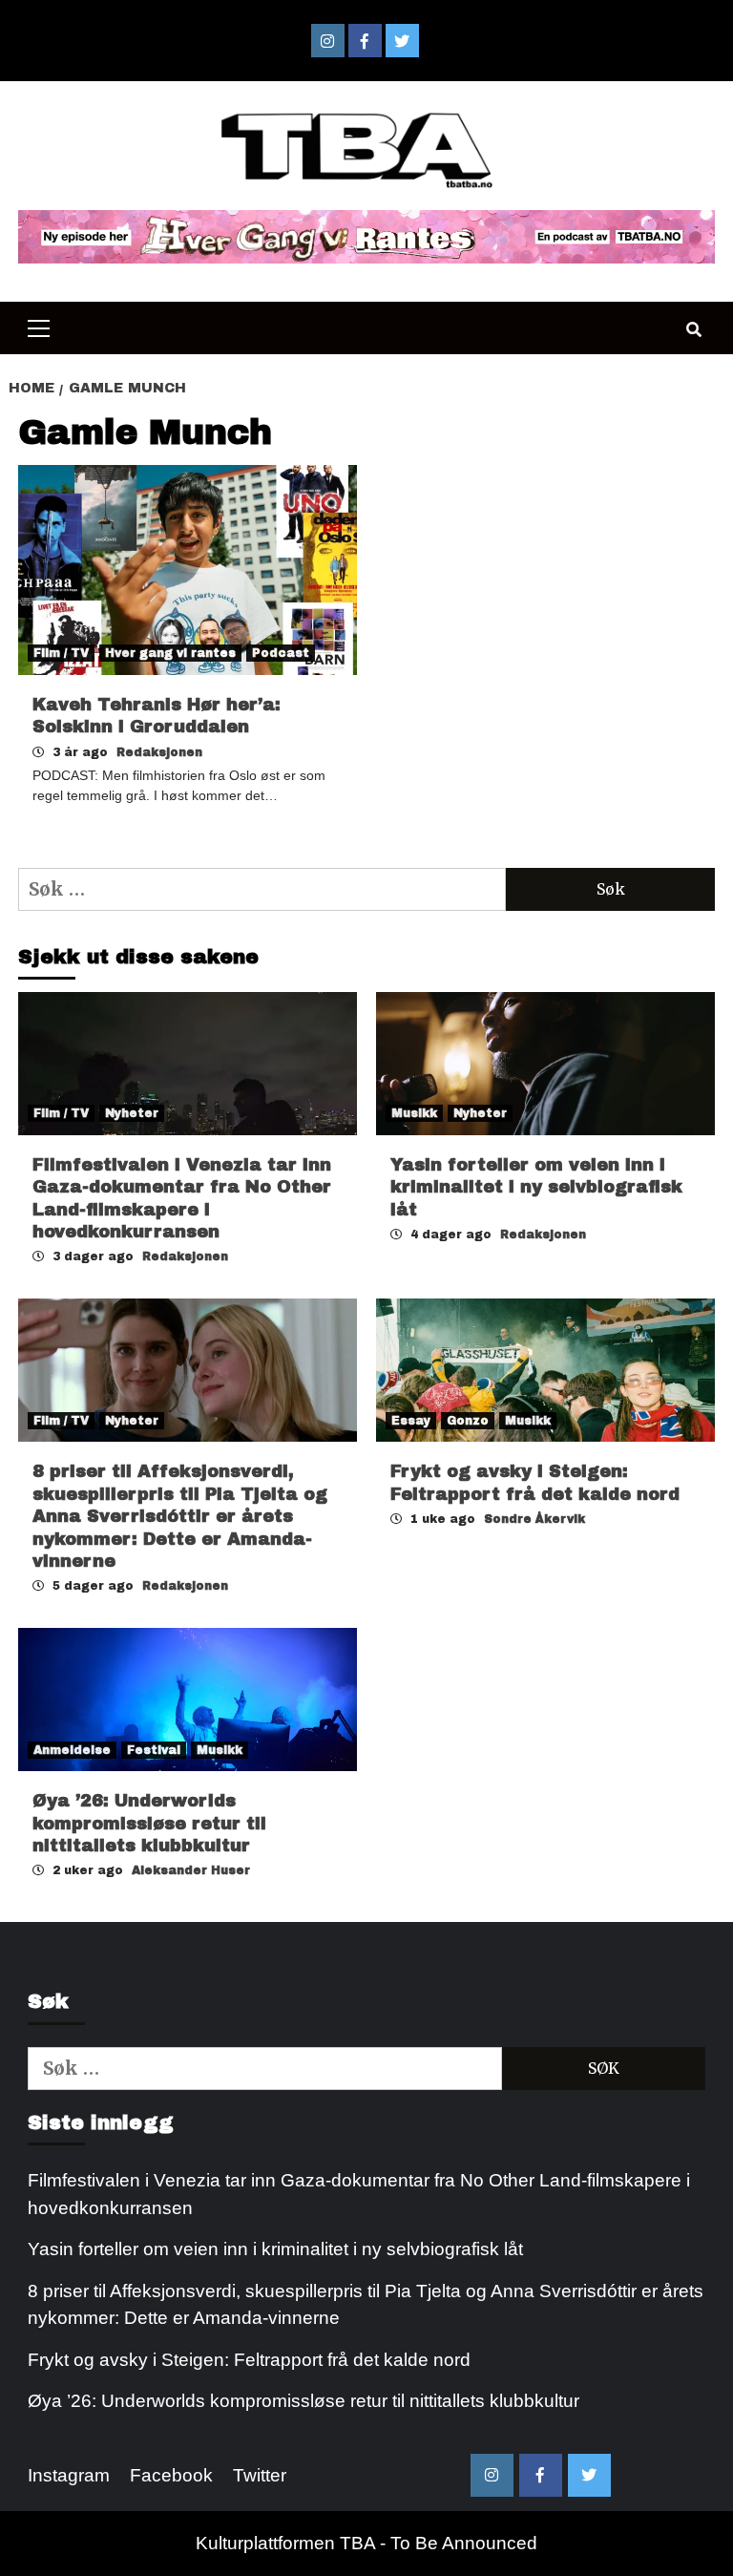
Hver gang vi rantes (170, 653)
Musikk (414, 1113)
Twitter (260, 2475)
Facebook (171, 2475)
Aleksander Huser (191, 1870)
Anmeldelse (72, 1750)
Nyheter (132, 1113)
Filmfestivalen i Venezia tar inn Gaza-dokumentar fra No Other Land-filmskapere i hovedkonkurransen (359, 2194)
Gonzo (468, 1421)
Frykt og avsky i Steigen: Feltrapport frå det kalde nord (249, 2360)
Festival (154, 1750)
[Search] (693, 330)
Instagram (69, 2475)
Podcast (281, 653)
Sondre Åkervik (534, 1519)
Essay (411, 1421)
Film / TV (61, 653)
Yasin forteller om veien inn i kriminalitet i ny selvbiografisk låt (536, 1187)
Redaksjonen (159, 752)
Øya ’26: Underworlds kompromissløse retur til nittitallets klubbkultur (149, 1823)
